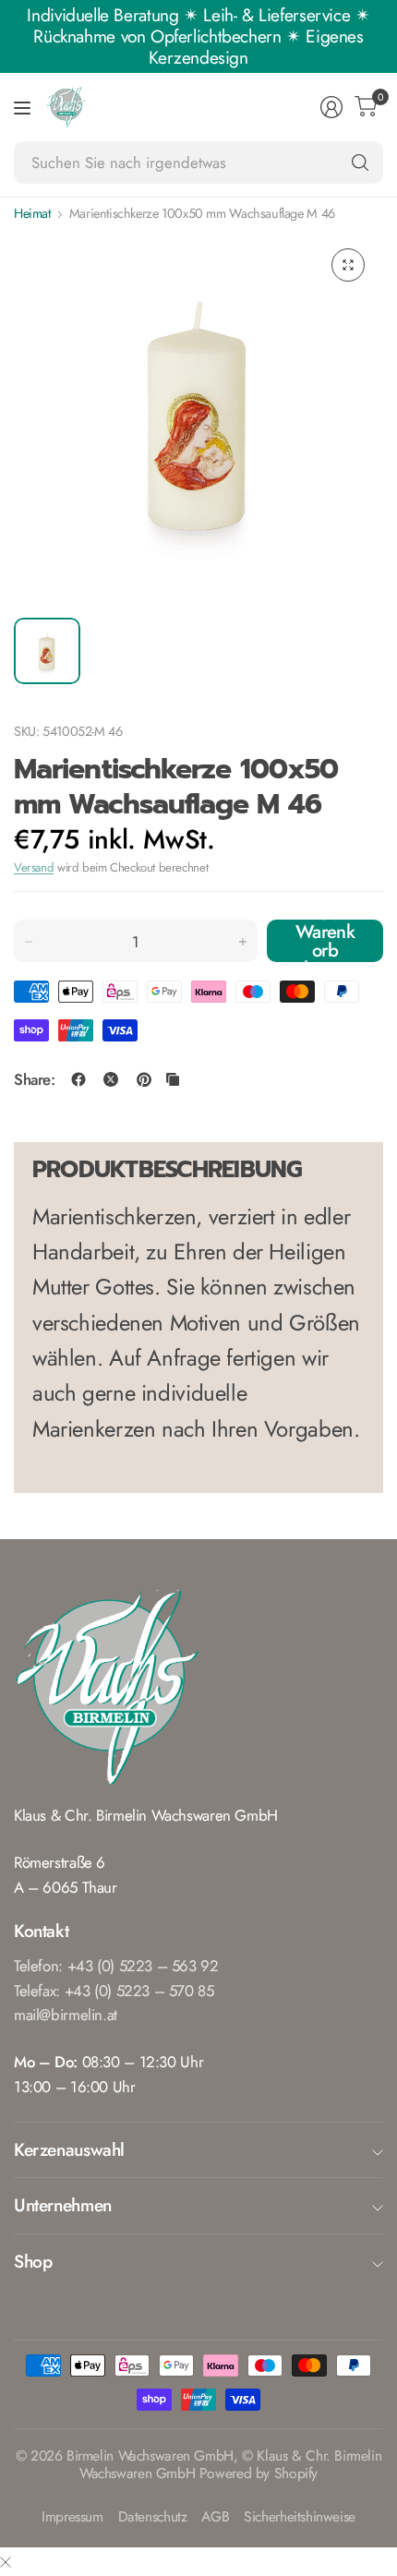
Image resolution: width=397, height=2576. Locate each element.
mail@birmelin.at (66, 2015)
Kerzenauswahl (69, 2149)
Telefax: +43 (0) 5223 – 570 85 (114, 1991)
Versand (34, 867)
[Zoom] (348, 265)
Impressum (72, 2517)
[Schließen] (6, 2562)
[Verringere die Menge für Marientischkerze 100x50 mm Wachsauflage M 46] (29, 942)
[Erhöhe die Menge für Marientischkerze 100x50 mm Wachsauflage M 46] (243, 942)
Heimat (32, 213)
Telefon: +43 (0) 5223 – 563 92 (116, 1966)
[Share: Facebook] (78, 1079)
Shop (33, 2261)
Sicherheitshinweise (300, 2517)
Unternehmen (63, 2205)
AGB (215, 2517)
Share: (35, 1080)
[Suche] (360, 163)
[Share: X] (111, 1079)
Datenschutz (153, 2517)
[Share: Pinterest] (144, 1079)
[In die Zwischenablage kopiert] (173, 1079)
